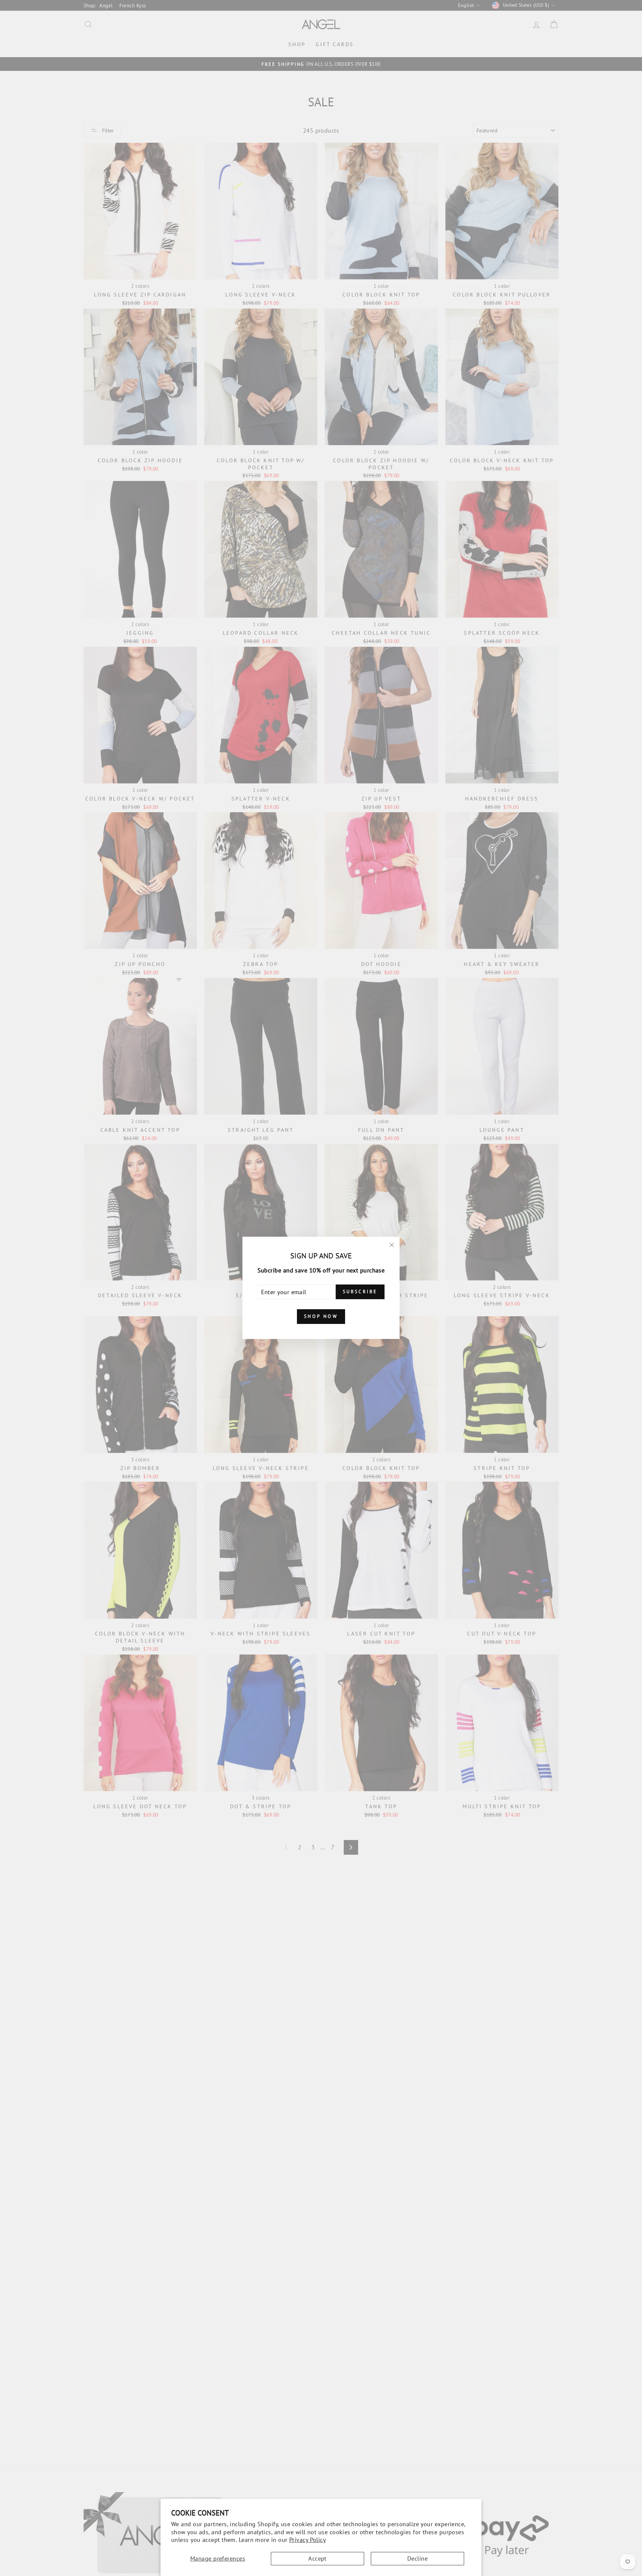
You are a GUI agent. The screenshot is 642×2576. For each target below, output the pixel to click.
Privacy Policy (307, 2540)
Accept (317, 2558)
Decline (417, 2558)
